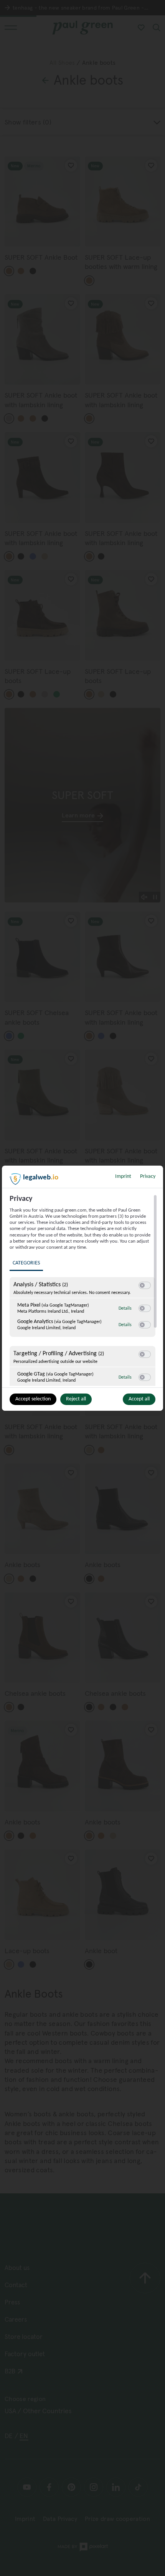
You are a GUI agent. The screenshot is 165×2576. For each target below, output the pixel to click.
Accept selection (33, 1399)
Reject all (76, 1399)
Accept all (139, 1399)
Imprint (123, 1177)
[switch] (145, 1286)
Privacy (148, 1177)
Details (125, 1308)
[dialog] (82, 1288)
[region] (83, 1290)
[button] (142, 1285)
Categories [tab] (26, 1263)
